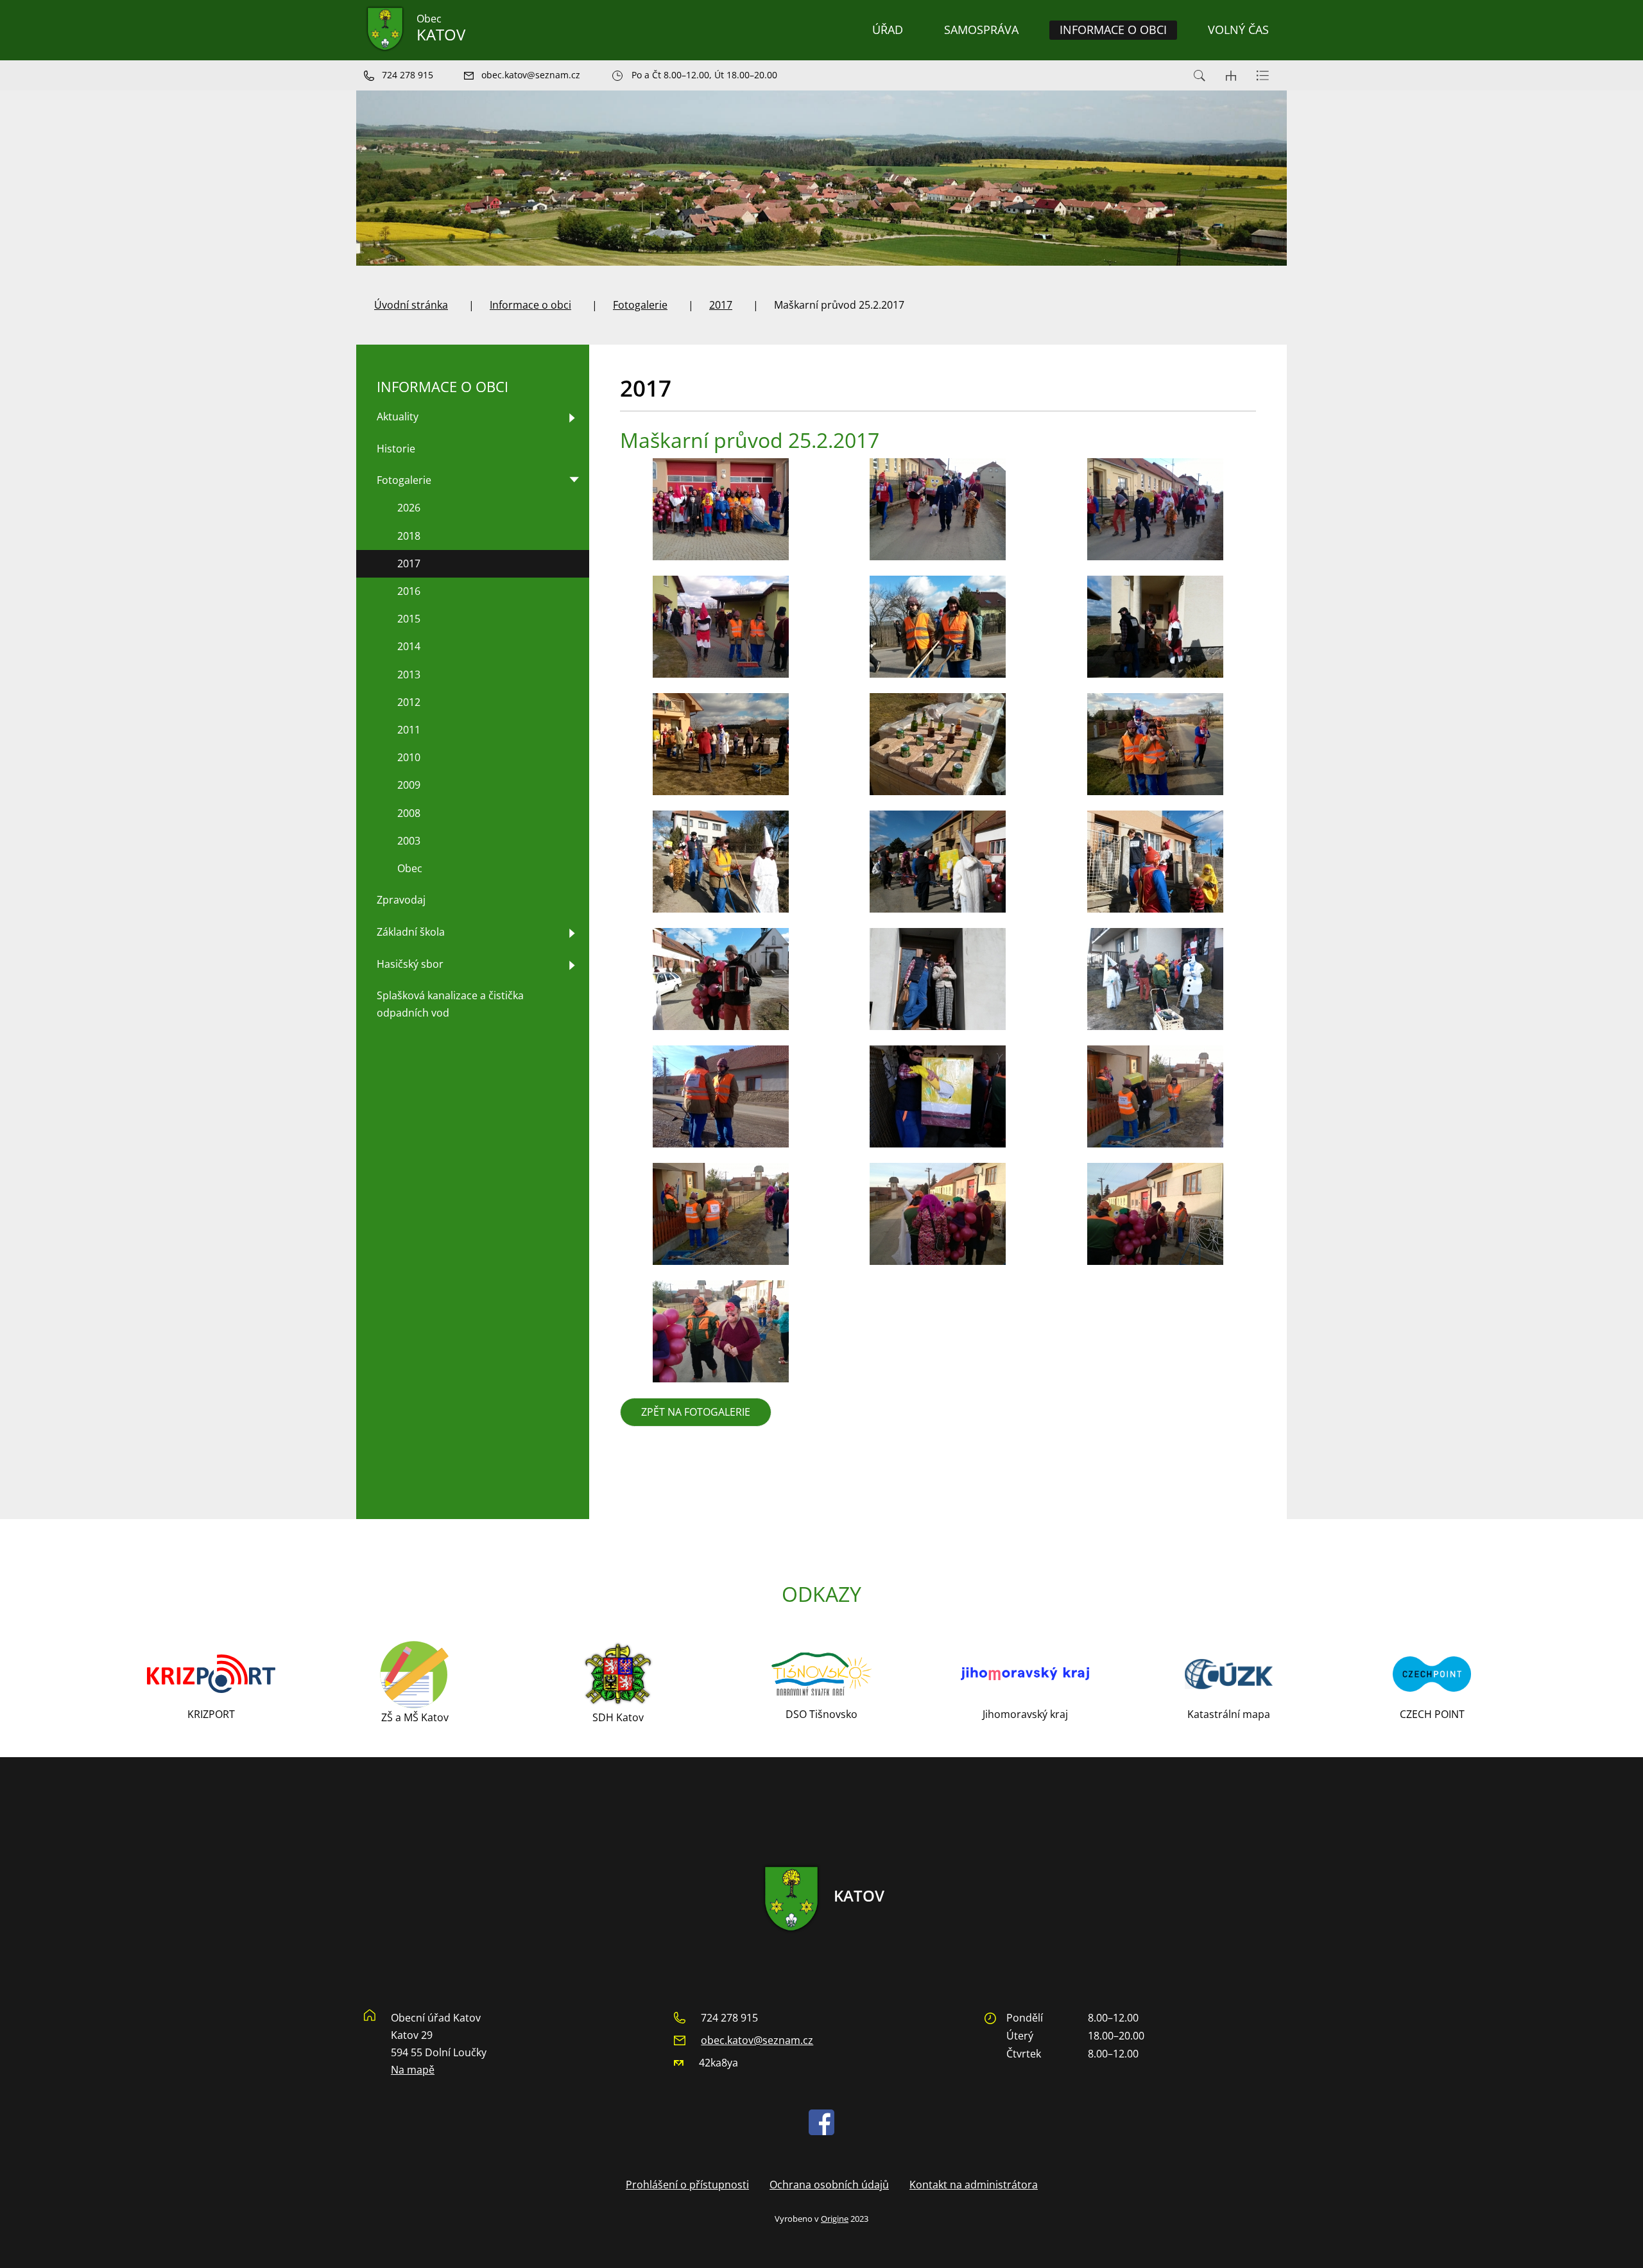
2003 (409, 841)
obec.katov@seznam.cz (757, 2040)
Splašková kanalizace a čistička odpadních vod (450, 1004)
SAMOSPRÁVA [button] (981, 30)
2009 (409, 785)
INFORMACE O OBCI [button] (1113, 30)
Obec (410, 868)
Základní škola (411, 932)
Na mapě (413, 2070)
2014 (409, 646)
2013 (409, 674)
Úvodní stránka (411, 305)
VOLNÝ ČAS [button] (1238, 30)
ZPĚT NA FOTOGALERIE (696, 1412)
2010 (409, 757)
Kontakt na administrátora (974, 2185)
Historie (396, 449)
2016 (409, 591)
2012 (409, 702)
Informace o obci (530, 305)
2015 (409, 619)
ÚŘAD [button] (888, 30)
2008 (409, 813)
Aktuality (398, 417)
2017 (721, 305)
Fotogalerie (640, 305)
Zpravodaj (401, 900)
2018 (409, 536)
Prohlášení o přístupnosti (687, 2185)
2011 (409, 730)
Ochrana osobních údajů (829, 2185)
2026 (409, 508)
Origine (835, 2219)
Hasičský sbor (410, 964)
